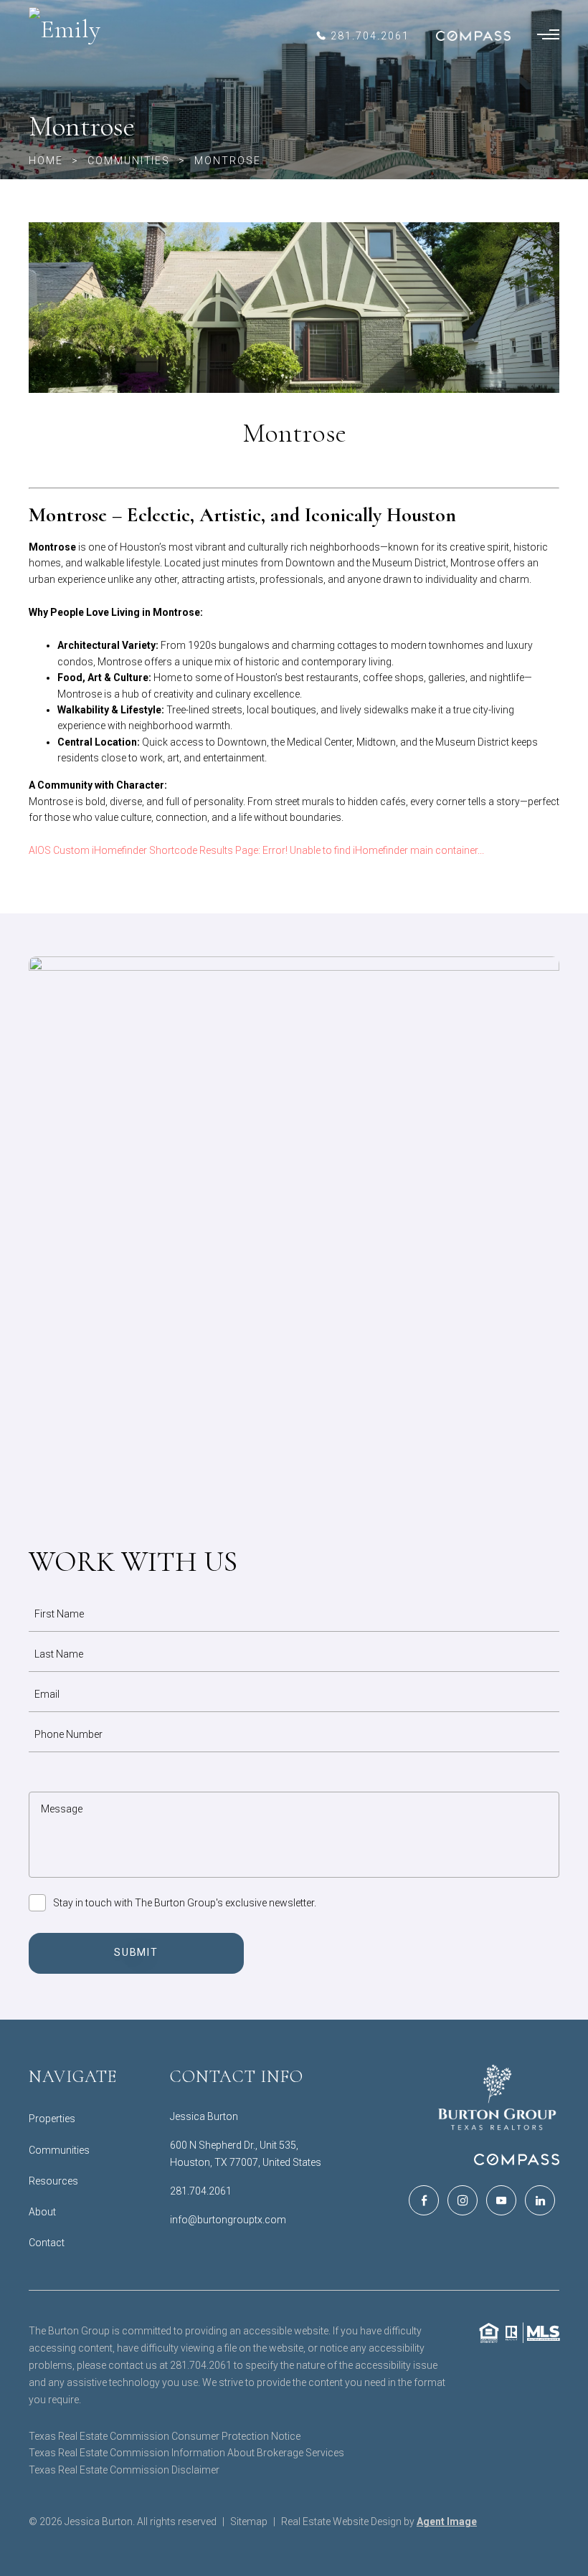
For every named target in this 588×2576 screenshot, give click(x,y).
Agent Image (447, 2522)
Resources (53, 2181)
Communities (59, 2150)
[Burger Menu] (548, 36)
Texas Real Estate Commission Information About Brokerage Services (186, 2453)
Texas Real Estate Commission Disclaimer (124, 2470)
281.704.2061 (201, 2191)
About (42, 2212)
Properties (52, 2119)
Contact (47, 2243)
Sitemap (249, 2522)
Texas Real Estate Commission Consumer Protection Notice (165, 2436)
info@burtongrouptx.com (228, 2220)
